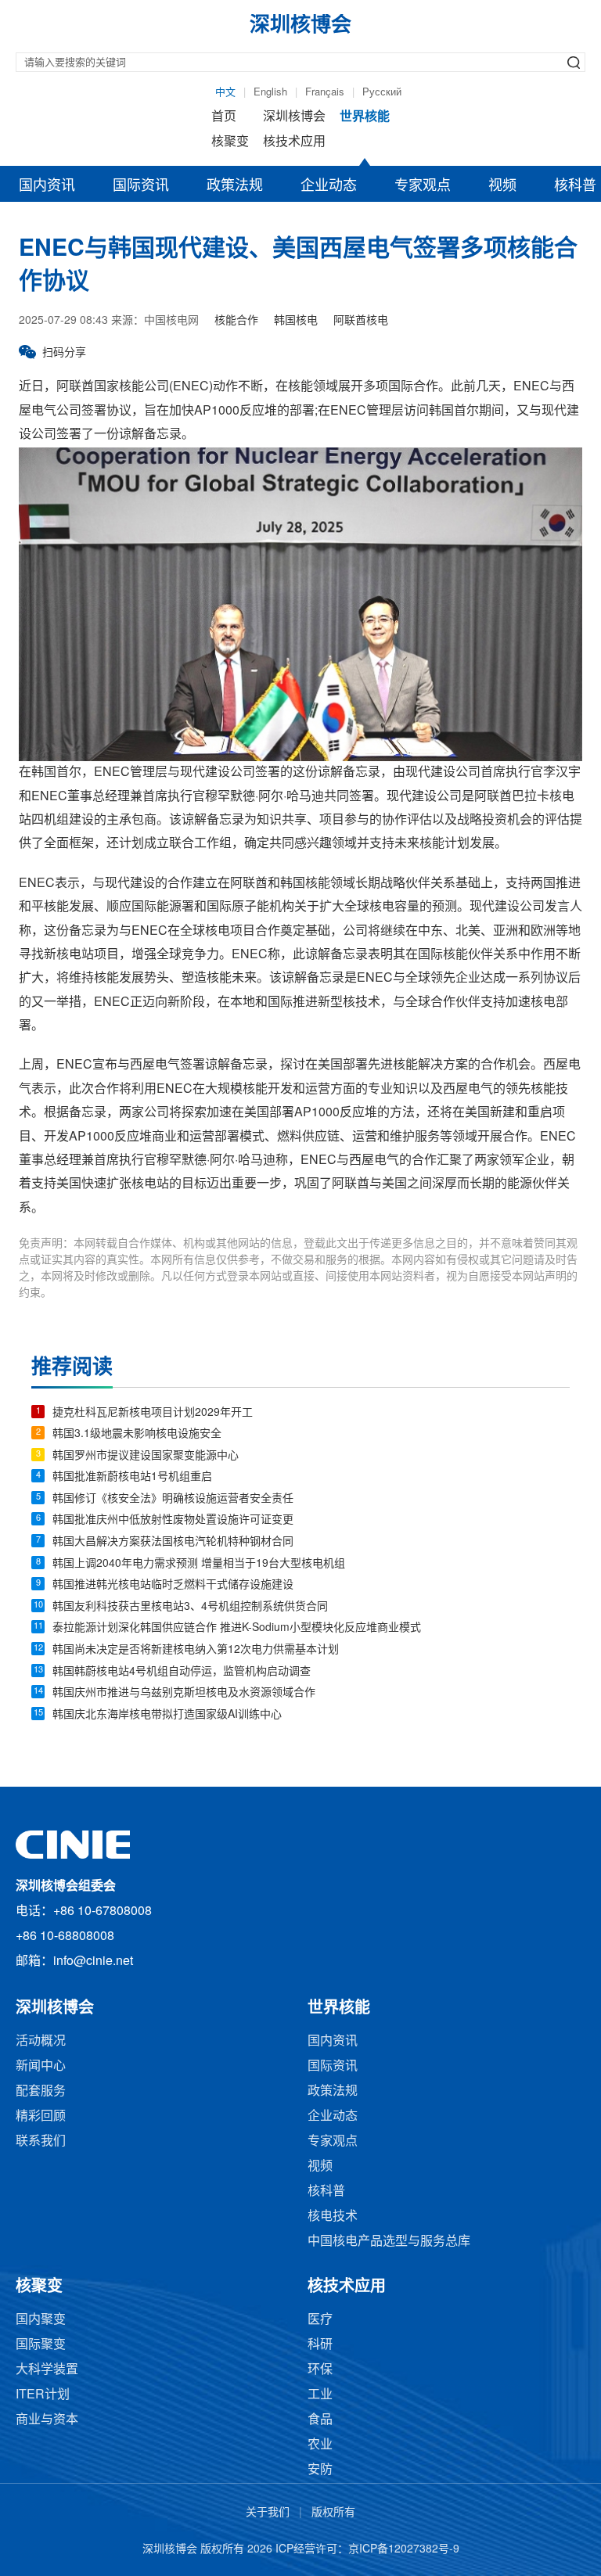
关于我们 (268, 2513)
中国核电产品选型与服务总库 (389, 2242)
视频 (502, 186)
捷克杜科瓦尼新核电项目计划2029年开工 (153, 1413)
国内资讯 (47, 186)
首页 (224, 117)
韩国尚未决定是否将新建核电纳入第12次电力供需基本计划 (196, 1650)
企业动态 (329, 186)
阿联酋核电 (361, 321)
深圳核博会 (294, 117)
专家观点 (423, 186)
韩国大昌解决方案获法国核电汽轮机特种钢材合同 (173, 1542)
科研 (320, 2345)
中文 (225, 92)
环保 (320, 2370)
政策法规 (235, 186)
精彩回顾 (41, 2116)
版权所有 (333, 2513)
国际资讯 (141, 186)
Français (325, 92)
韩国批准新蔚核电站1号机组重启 (132, 1477)
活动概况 (41, 2041)
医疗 (320, 2320)
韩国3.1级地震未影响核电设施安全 (137, 1434)
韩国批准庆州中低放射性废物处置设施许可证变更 (173, 1520)
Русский (382, 92)
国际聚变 (41, 2345)
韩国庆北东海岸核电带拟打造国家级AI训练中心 (167, 1715)
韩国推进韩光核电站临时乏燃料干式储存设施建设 (173, 1585)
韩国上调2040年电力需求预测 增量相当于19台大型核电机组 (199, 1564)
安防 (320, 2470)
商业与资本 (47, 2420)
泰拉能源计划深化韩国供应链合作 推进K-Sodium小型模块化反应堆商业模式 (237, 1628)
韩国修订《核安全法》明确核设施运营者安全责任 (173, 1499)
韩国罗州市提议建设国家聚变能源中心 (146, 1456)
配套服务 (41, 2091)
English (270, 92)
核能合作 (236, 321)
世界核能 (365, 117)
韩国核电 (296, 321)
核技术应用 (294, 142)
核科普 (326, 2192)
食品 (320, 2420)
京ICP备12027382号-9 (404, 2550)
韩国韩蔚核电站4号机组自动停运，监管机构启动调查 (182, 1672)
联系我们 (41, 2141)
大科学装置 (47, 2370)
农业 (320, 2445)
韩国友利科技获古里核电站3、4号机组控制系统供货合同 (190, 1607)
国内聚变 (41, 2320)
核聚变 (230, 142)
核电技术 (333, 2217)
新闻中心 (41, 2066)
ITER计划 (43, 2395)
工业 (320, 2395)
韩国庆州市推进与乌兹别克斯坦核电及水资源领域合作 (184, 1693)
